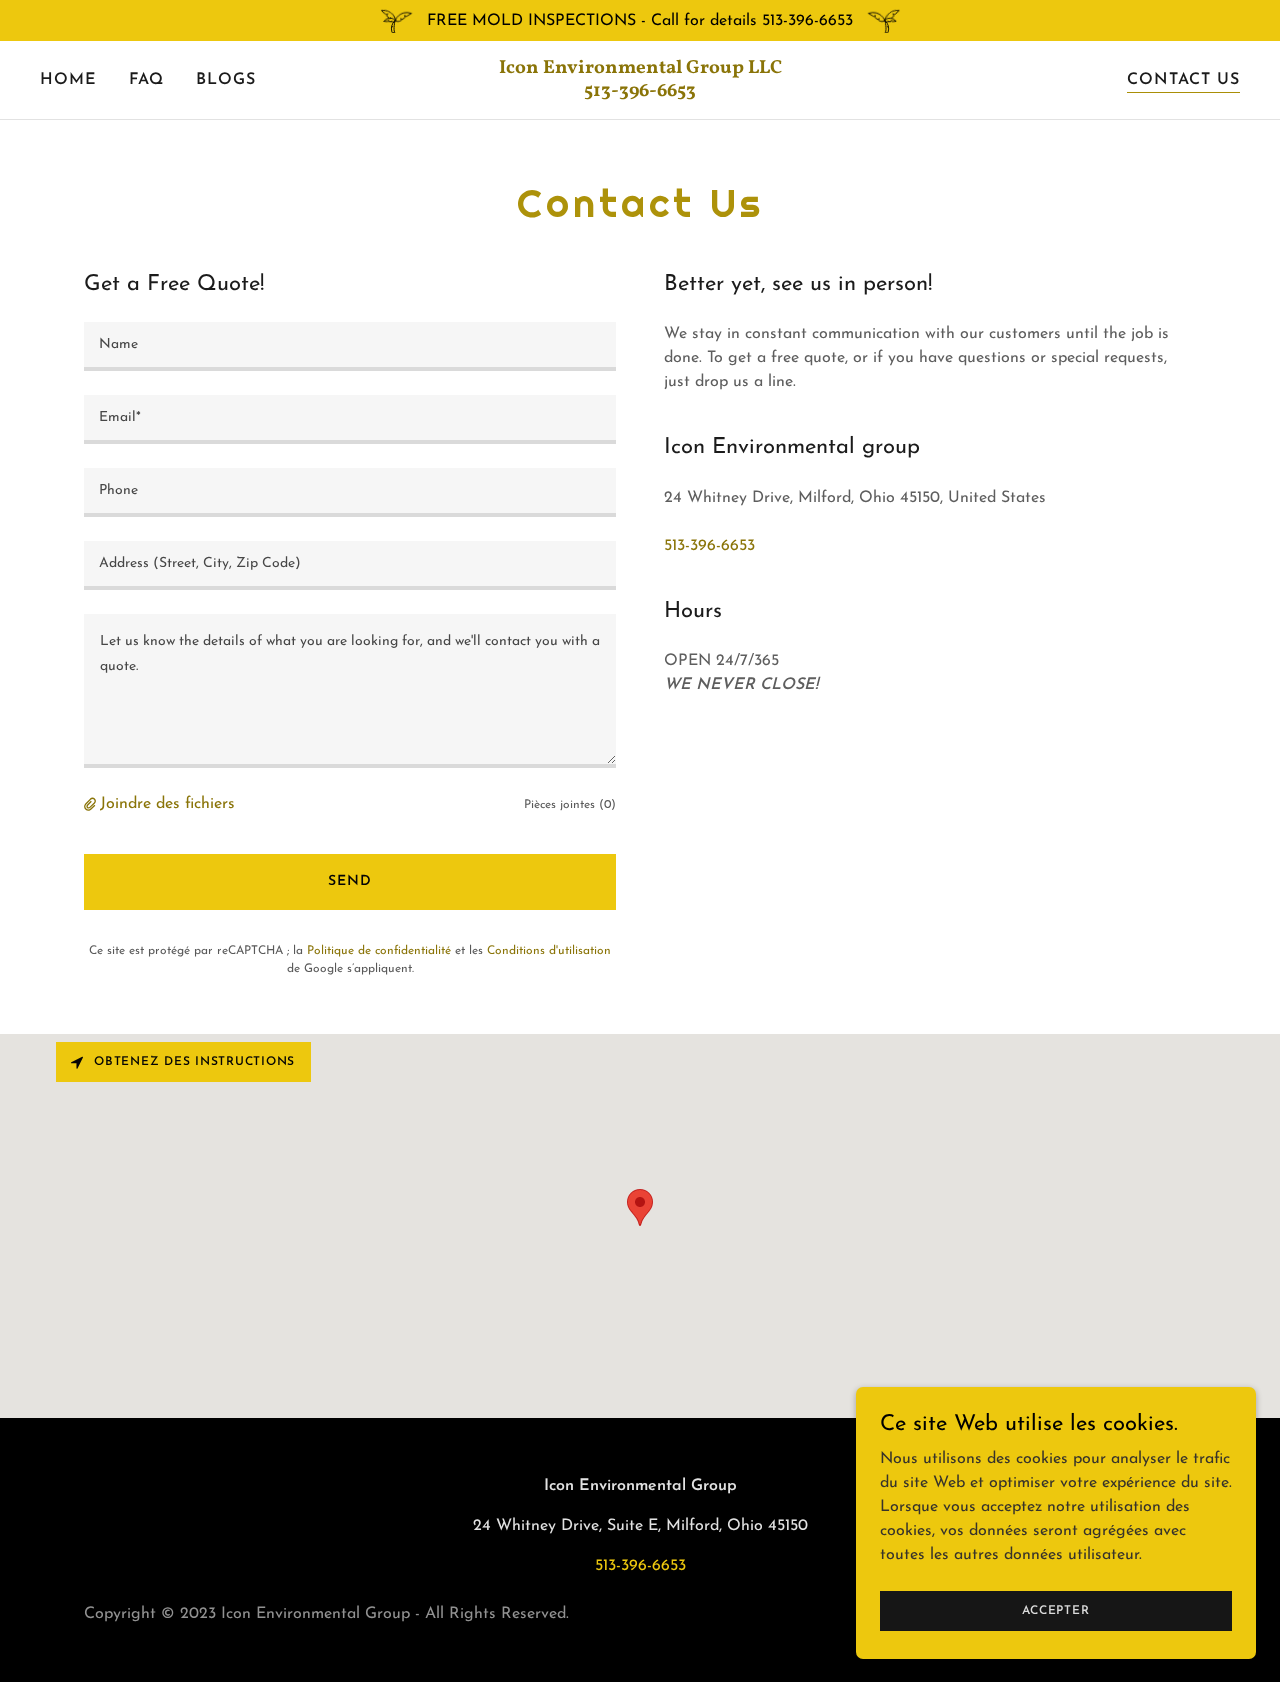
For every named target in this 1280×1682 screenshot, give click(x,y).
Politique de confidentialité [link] (379, 951)
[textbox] (350, 346)
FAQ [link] (146, 80)
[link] (640, 92)
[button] (92, 804)
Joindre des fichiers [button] (167, 804)
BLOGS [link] (226, 80)
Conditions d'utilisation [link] (549, 951)
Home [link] (68, 80)
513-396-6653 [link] (709, 546)
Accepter (1055, 1610)
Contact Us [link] (1183, 80)
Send (350, 881)
